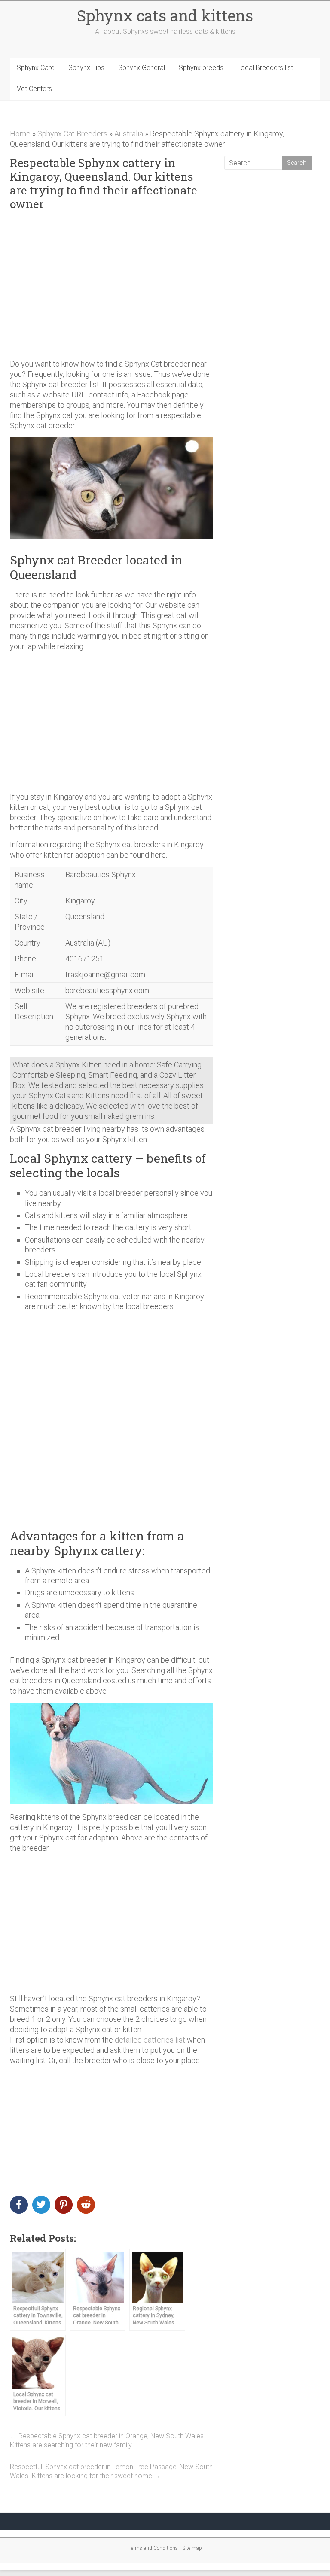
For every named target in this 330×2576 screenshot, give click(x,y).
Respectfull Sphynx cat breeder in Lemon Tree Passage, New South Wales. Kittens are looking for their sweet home (111, 2471)
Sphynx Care (36, 68)
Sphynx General (142, 68)
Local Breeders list (265, 68)
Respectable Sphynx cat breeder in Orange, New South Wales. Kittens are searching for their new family (108, 2440)
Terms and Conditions (153, 2548)
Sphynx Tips (86, 68)
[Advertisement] (112, 285)
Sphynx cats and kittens (165, 15)
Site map (192, 2548)
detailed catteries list (150, 2040)
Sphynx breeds (201, 68)
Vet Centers (34, 89)
